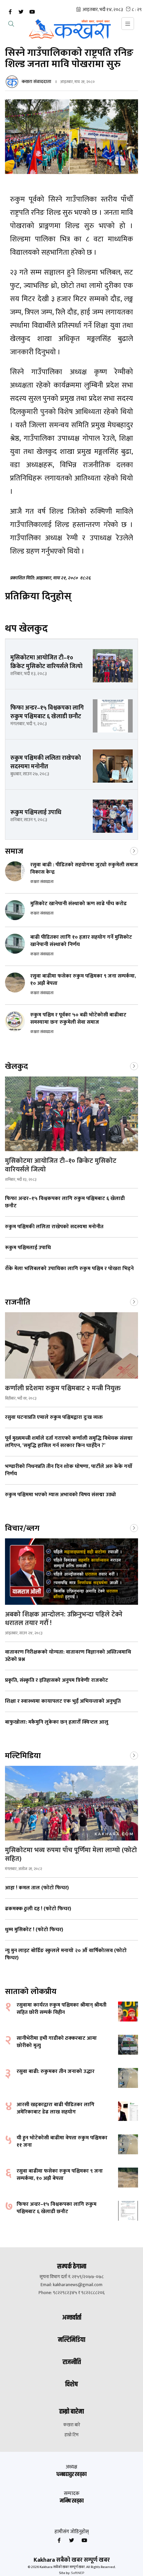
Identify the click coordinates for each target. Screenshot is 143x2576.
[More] (134, 850)
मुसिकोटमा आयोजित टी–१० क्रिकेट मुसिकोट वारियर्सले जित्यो (61, 1165)
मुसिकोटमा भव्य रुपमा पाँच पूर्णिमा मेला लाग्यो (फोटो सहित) (71, 1854)
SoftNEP (77, 2573)
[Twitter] (21, 12)
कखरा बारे (72, 2425)
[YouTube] (32, 12)
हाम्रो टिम (71, 2435)
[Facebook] (10, 12)
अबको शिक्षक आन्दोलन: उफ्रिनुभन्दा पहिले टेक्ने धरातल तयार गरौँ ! (64, 1619)
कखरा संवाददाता (36, 82)
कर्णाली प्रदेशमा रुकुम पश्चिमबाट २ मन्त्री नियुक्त (64, 1388)
